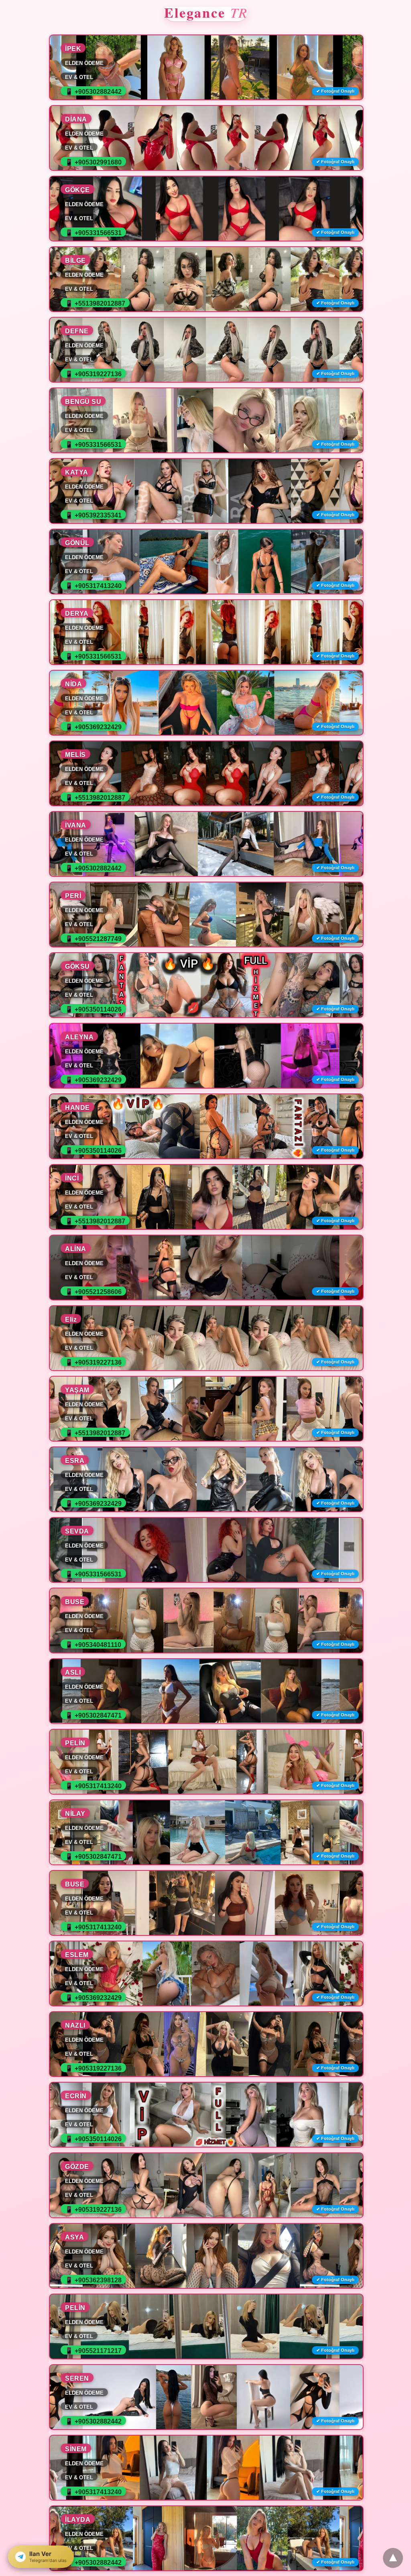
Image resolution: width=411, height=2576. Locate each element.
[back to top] (393, 2558)
